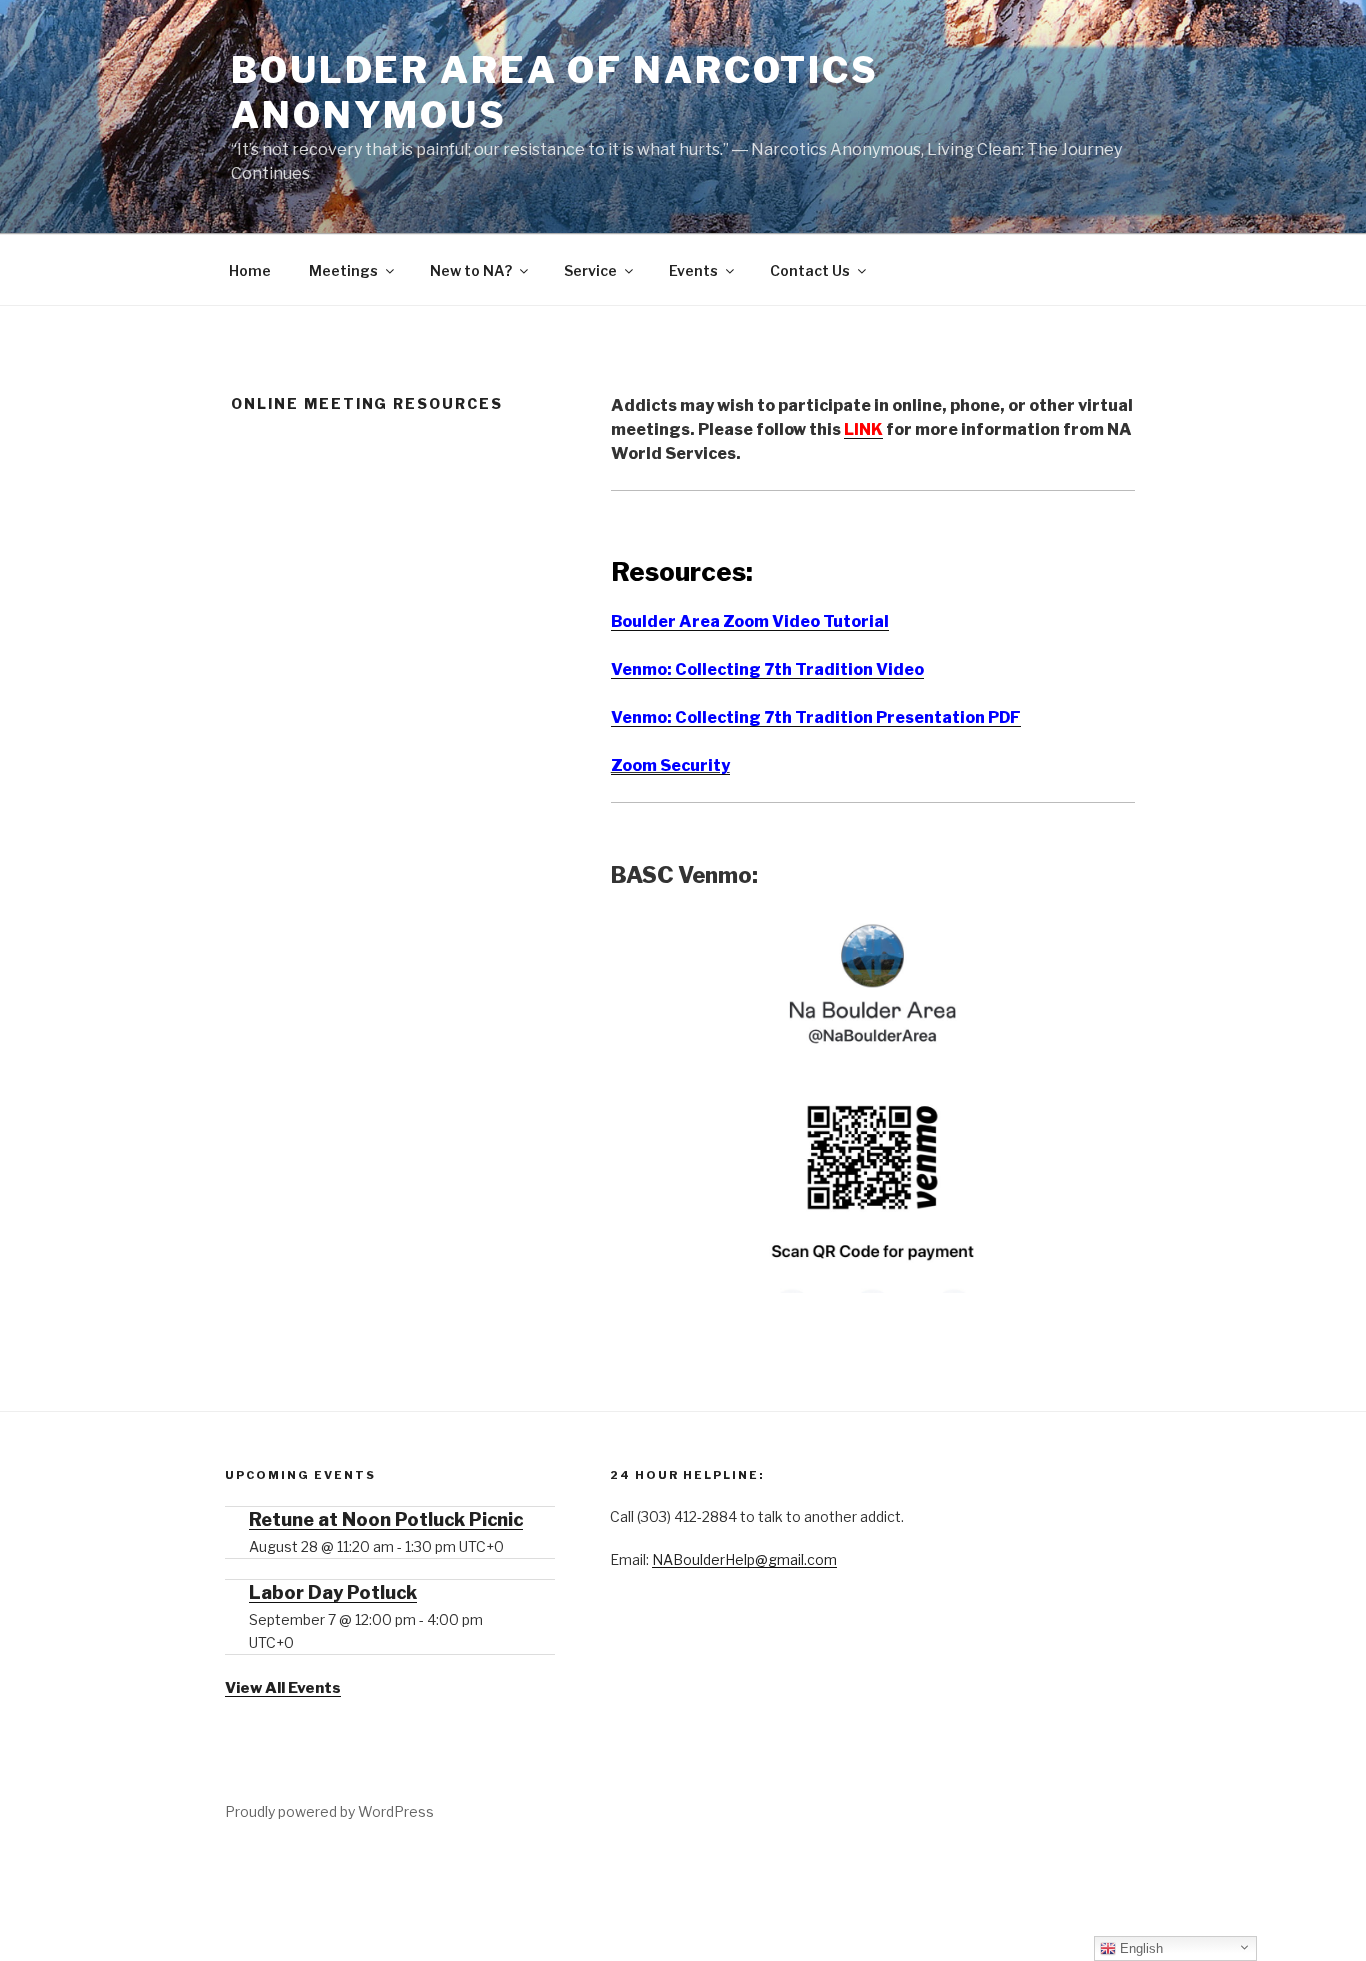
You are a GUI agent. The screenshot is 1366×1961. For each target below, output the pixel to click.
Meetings (343, 270)
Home (250, 270)
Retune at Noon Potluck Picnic (386, 1519)
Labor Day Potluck (333, 1592)
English (1139, 1948)
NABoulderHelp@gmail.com (744, 1559)
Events (693, 270)
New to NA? (471, 270)
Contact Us (810, 270)
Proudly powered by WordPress (329, 1811)
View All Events (283, 1688)
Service (590, 270)
